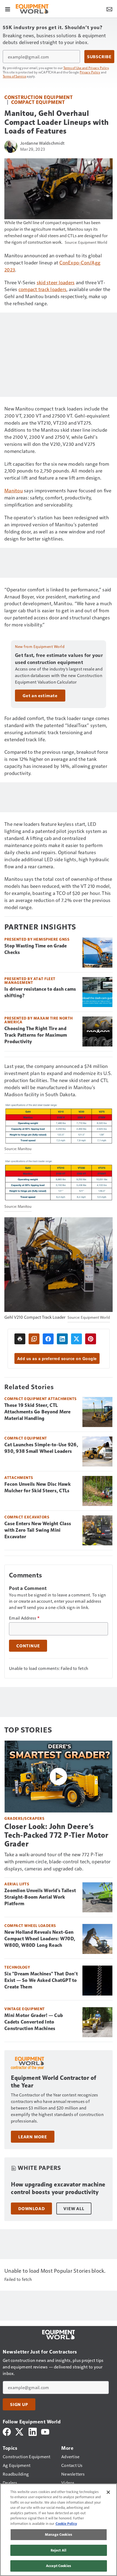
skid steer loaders (56, 282)
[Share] (48, 1339)
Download (31, 2209)
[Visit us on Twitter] (20, 2431)
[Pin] (91, 1339)
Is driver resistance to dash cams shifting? (40, 992)
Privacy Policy (90, 72)
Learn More (33, 2137)
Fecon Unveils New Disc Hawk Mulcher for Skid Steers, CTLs (38, 1487)
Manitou (14, 490)
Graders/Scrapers (24, 1818)
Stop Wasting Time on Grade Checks (36, 949)
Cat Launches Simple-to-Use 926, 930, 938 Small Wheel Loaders (41, 1448)
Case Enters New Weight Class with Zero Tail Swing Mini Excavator (38, 1530)
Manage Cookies (59, 2534)
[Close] (108, 2492)
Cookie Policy (66, 2524)
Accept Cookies (59, 2566)
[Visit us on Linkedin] (33, 2431)
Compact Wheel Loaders (30, 1925)
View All (74, 2209)
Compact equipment (38, 102)
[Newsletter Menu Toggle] (109, 9)
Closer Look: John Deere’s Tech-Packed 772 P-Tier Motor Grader (56, 1835)
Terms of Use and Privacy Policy (86, 68)
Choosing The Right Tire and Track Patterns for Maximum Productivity (36, 1035)
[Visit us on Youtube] (45, 2431)
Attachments (19, 1477)
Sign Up (19, 2404)
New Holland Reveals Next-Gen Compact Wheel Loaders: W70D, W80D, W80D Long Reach (40, 1939)
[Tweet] (76, 1339)
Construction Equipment (39, 97)
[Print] (20, 1339)
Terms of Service (14, 76)
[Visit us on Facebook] (7, 2431)
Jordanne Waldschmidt (42, 143)
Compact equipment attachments (41, 1399)
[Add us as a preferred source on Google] (34, 1339)
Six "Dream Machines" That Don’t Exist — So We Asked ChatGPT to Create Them (41, 1980)
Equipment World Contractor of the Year (54, 2082)
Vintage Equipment (25, 2009)
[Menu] (8, 9)
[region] (59, 2530)
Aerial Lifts (17, 1884)
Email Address (24, 1618)
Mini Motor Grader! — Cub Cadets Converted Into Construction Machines (34, 2022)
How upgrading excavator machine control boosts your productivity (58, 2188)
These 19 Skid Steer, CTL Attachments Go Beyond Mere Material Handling (38, 1412)
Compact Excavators (27, 1517)
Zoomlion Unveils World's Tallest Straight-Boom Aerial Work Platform (40, 1897)
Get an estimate (40, 696)
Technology (17, 1967)
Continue (28, 1646)
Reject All (59, 2550)
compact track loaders (42, 289)
